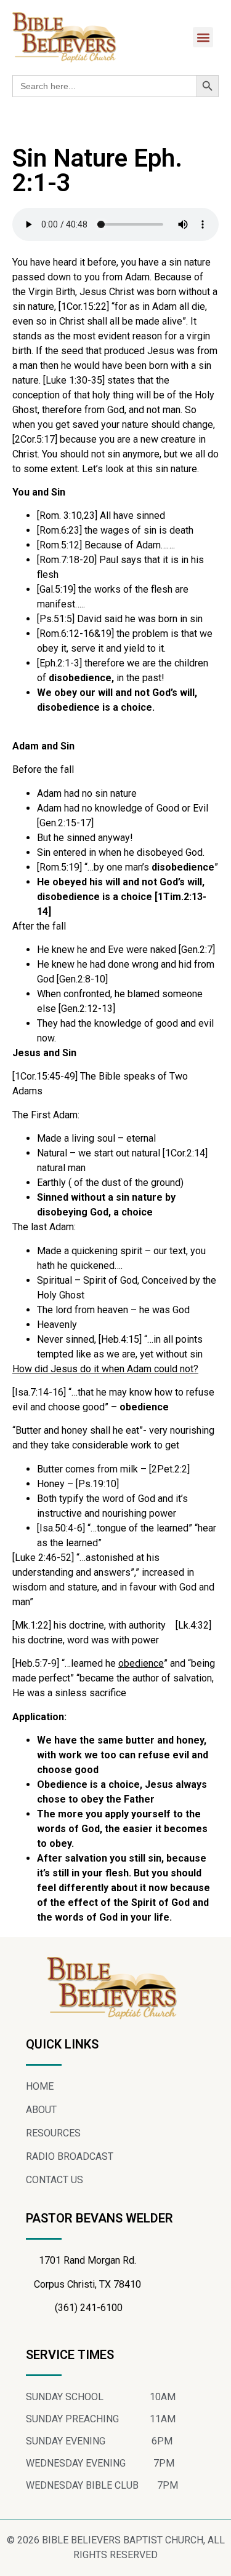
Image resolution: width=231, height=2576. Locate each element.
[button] (203, 37)
